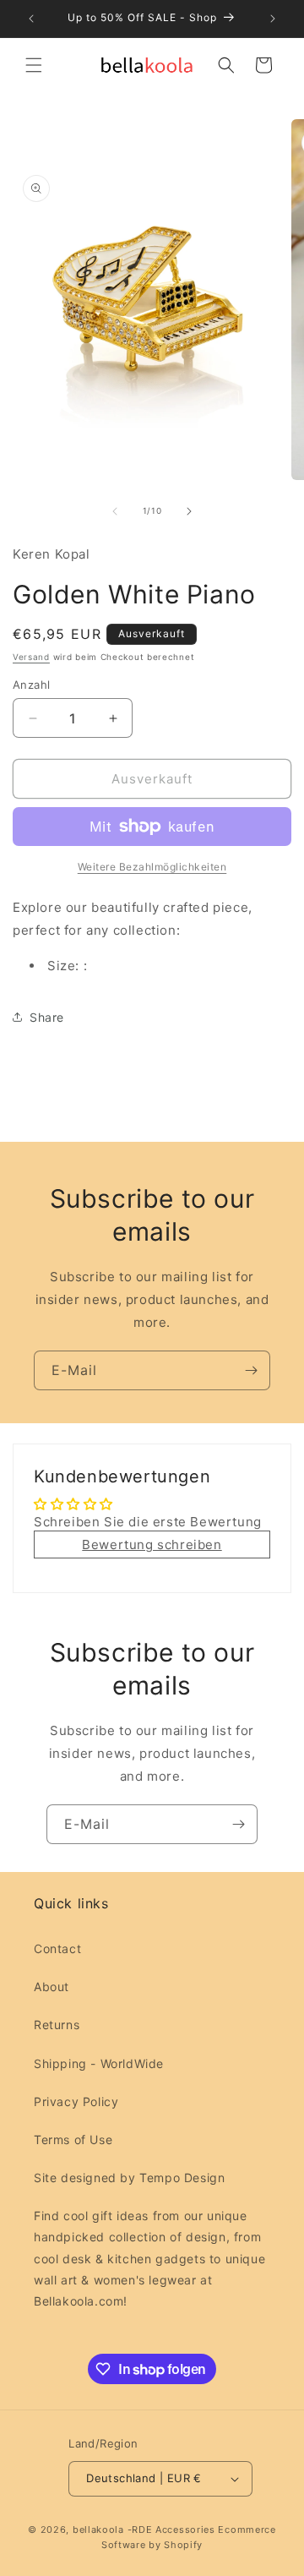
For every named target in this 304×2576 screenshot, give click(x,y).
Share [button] (47, 1017)
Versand (31, 657)
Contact (57, 1948)
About (52, 1987)
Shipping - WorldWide (99, 2063)
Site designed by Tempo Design (129, 2178)
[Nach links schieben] (115, 511)
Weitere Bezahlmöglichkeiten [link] (152, 867)
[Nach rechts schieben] (189, 511)
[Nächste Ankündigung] (273, 19)
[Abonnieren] (251, 1370)
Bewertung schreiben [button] (152, 1545)
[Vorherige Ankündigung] (31, 19)
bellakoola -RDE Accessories (144, 2530)
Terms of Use (73, 2139)
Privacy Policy (76, 2101)
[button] (34, 65)
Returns (57, 2025)
